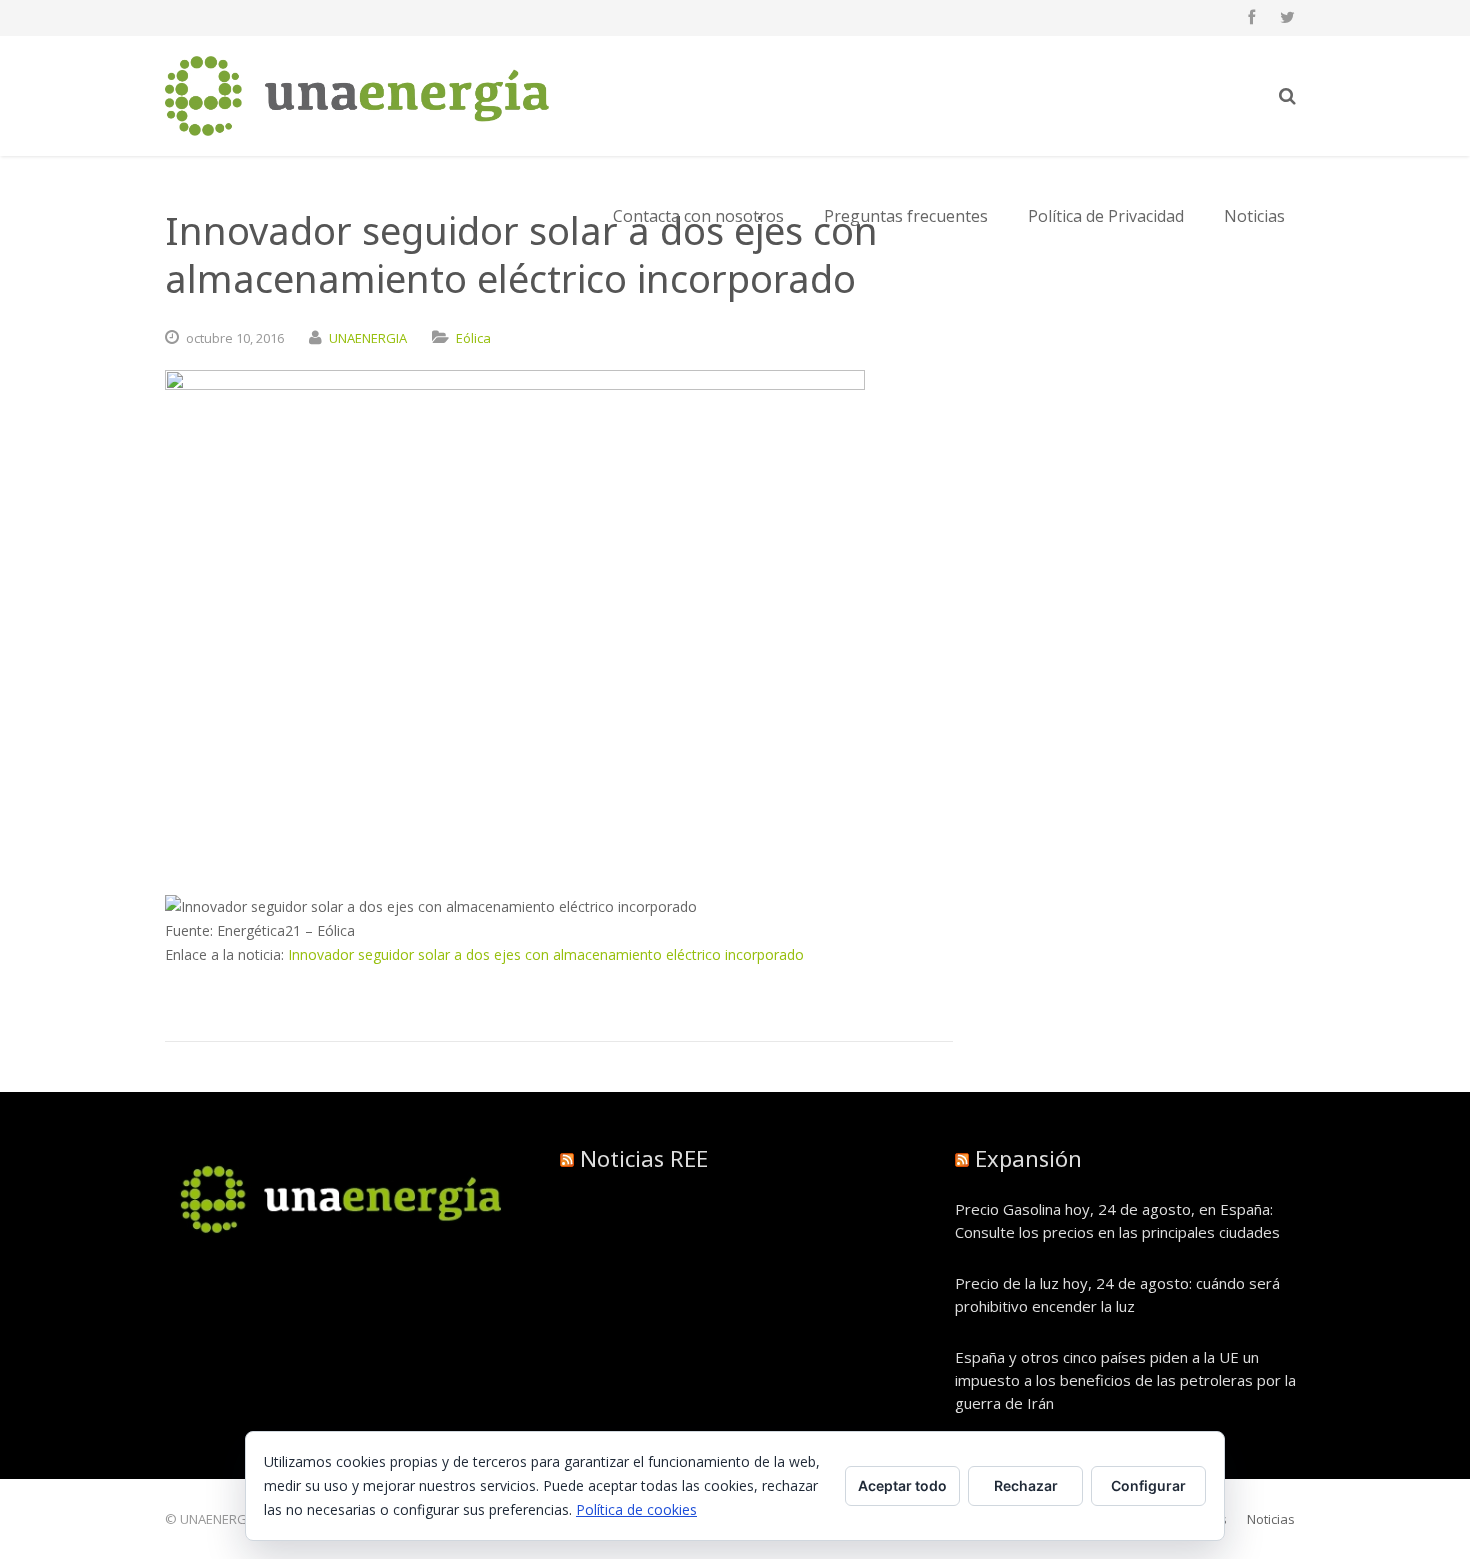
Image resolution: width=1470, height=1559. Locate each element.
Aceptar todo (902, 1485)
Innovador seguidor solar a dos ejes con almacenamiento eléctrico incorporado (546, 954)
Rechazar (1026, 1485)
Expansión (1028, 1158)
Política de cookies (636, 1509)
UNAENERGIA (368, 338)
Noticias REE (644, 1158)
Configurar (1148, 1485)
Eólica (473, 338)
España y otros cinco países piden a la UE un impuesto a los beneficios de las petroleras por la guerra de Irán (1125, 1380)
